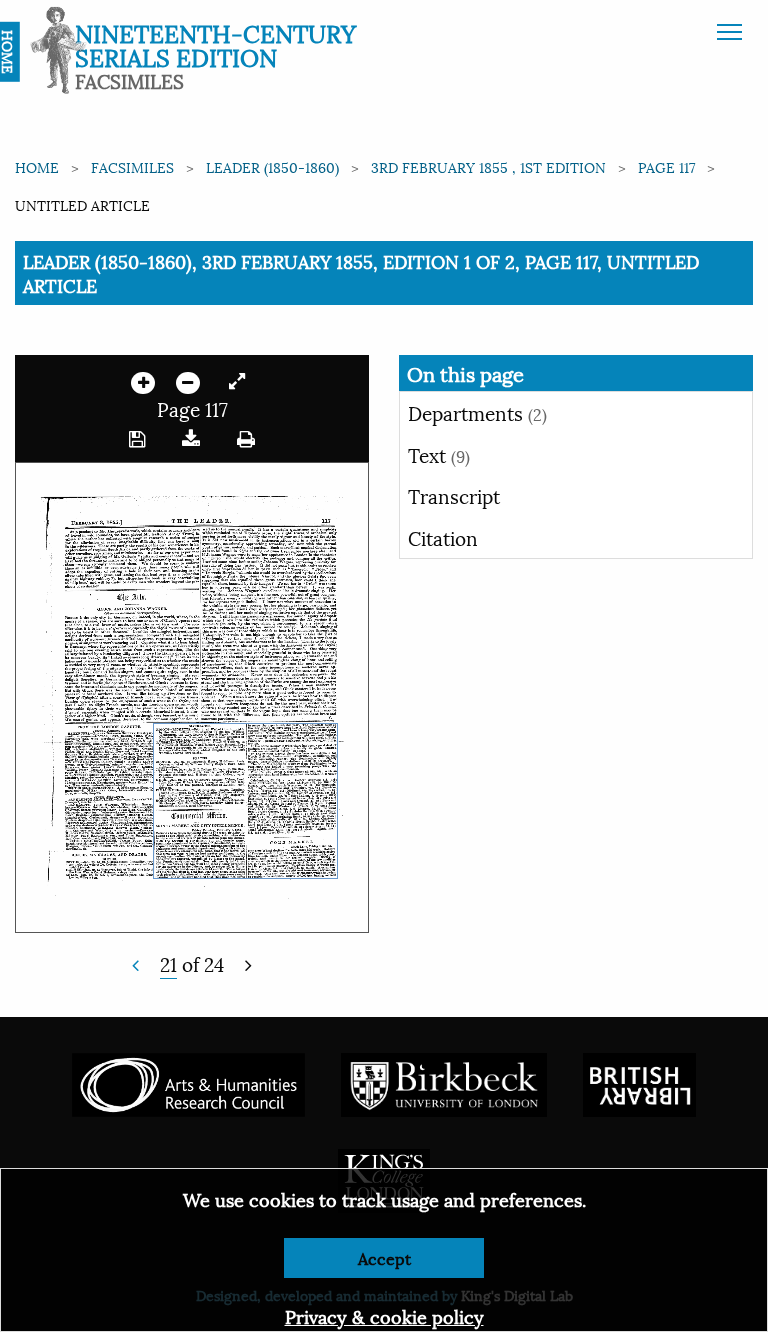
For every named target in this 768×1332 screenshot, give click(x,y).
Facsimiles (132, 166)
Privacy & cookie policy (384, 1315)
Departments (477, 412)
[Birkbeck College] (444, 1082)
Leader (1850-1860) (272, 166)
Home (37, 166)
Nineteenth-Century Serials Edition (215, 44)
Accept (384, 1257)
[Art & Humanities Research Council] (188, 1082)
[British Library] (639, 1082)
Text (439, 454)
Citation (443, 537)
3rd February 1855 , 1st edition (488, 166)
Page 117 (666, 166)
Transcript (454, 495)
